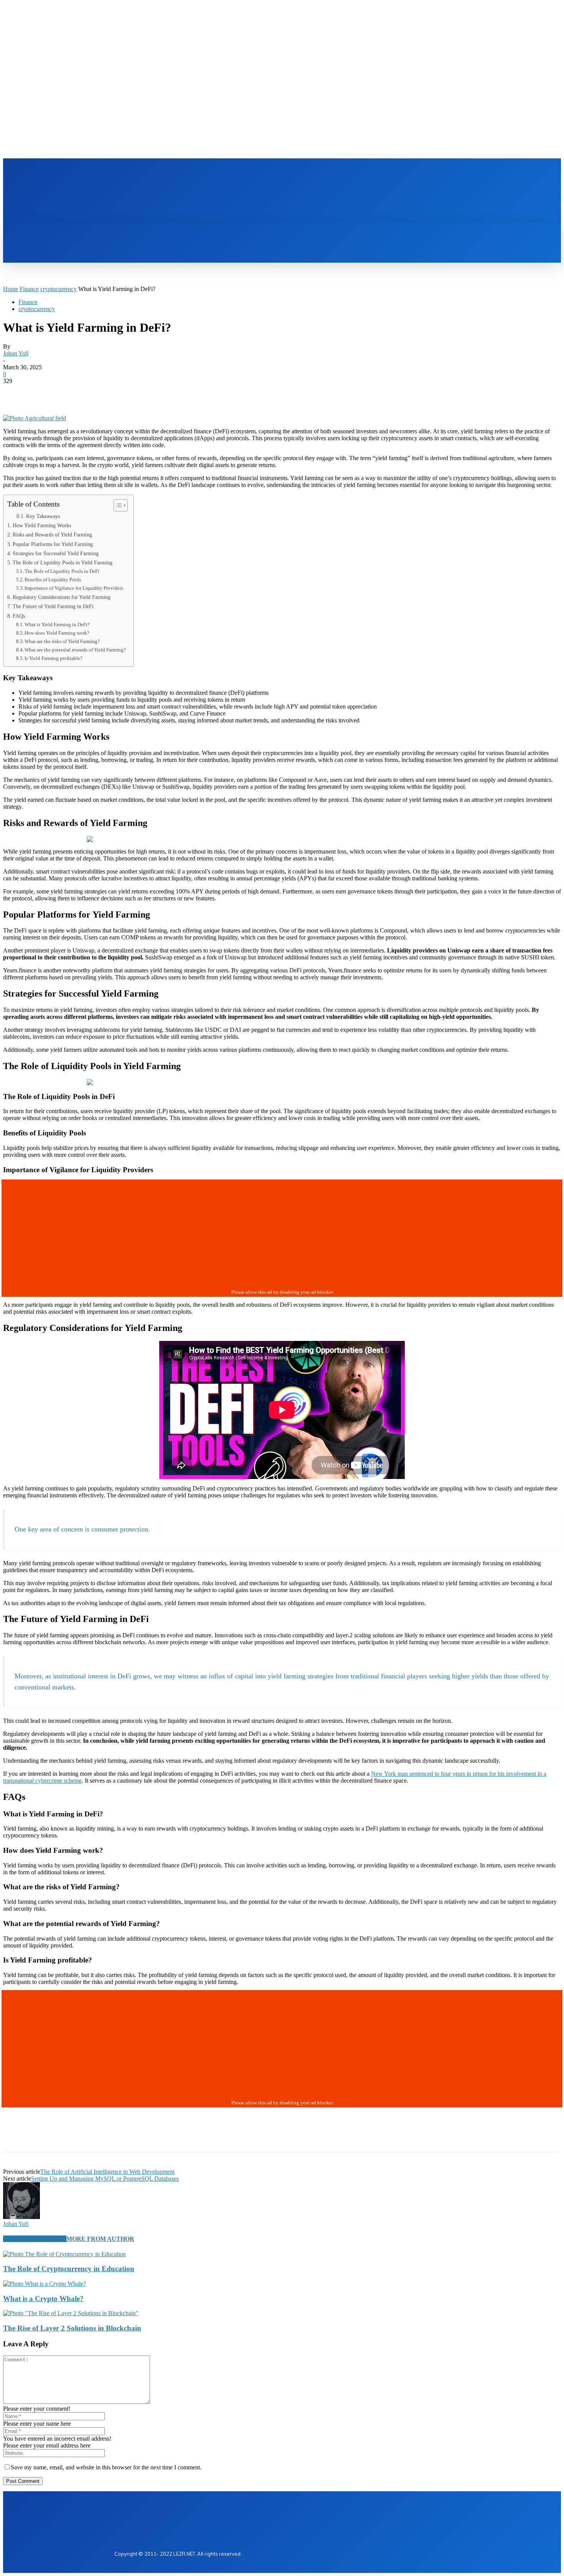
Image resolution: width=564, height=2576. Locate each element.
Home (11, 289)
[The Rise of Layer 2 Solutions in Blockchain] (71, 2313)
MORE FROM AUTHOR (100, 2239)
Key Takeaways (43, 516)
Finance (29, 289)
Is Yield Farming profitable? (54, 658)
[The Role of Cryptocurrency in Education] (64, 2254)
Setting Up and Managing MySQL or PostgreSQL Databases (105, 2179)
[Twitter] (380, 173)
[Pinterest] (71, 393)
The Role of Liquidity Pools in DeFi (62, 571)
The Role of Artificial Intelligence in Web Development (107, 2172)
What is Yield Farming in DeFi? (57, 624)
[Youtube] (393, 173)
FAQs (19, 616)
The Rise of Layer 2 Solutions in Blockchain (72, 2328)
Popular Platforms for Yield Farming (53, 544)
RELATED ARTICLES (35, 2239)
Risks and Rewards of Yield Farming (52, 535)
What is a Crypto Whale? (43, 2299)
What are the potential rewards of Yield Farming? (75, 650)
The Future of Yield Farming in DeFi (53, 606)
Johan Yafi (16, 353)
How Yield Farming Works (42, 525)
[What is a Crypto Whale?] (45, 2284)
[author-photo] (21, 2217)
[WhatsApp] (99, 393)
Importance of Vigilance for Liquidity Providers (74, 588)
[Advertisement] (258, 196)
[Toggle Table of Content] (117, 505)
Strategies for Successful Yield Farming (56, 553)
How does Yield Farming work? (57, 633)
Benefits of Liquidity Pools (53, 580)
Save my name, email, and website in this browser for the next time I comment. (106, 2467)
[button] (127, 231)
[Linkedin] (367, 173)
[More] (127, 393)
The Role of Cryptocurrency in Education (69, 2269)
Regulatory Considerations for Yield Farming (62, 597)
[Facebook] (354, 173)
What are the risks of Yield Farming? (62, 641)
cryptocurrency (59, 289)
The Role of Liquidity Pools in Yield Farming (63, 563)
